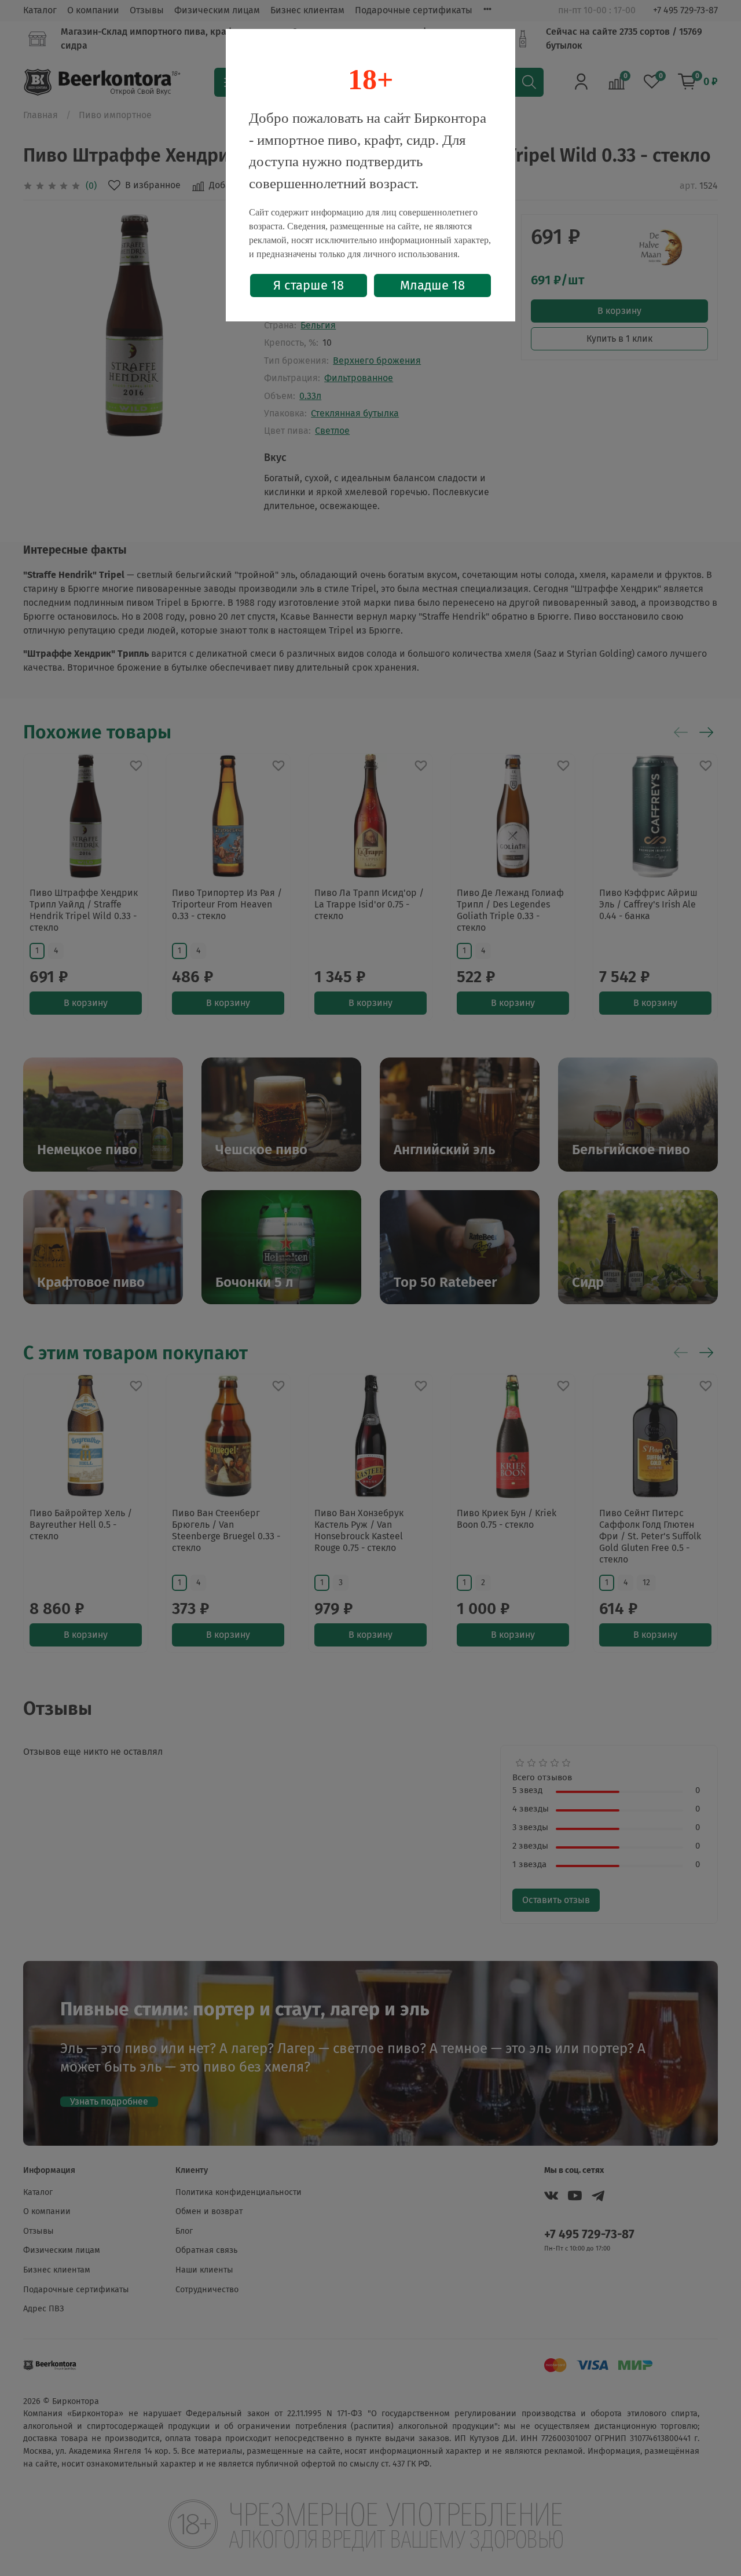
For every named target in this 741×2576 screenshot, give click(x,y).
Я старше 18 (309, 285)
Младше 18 (432, 285)
